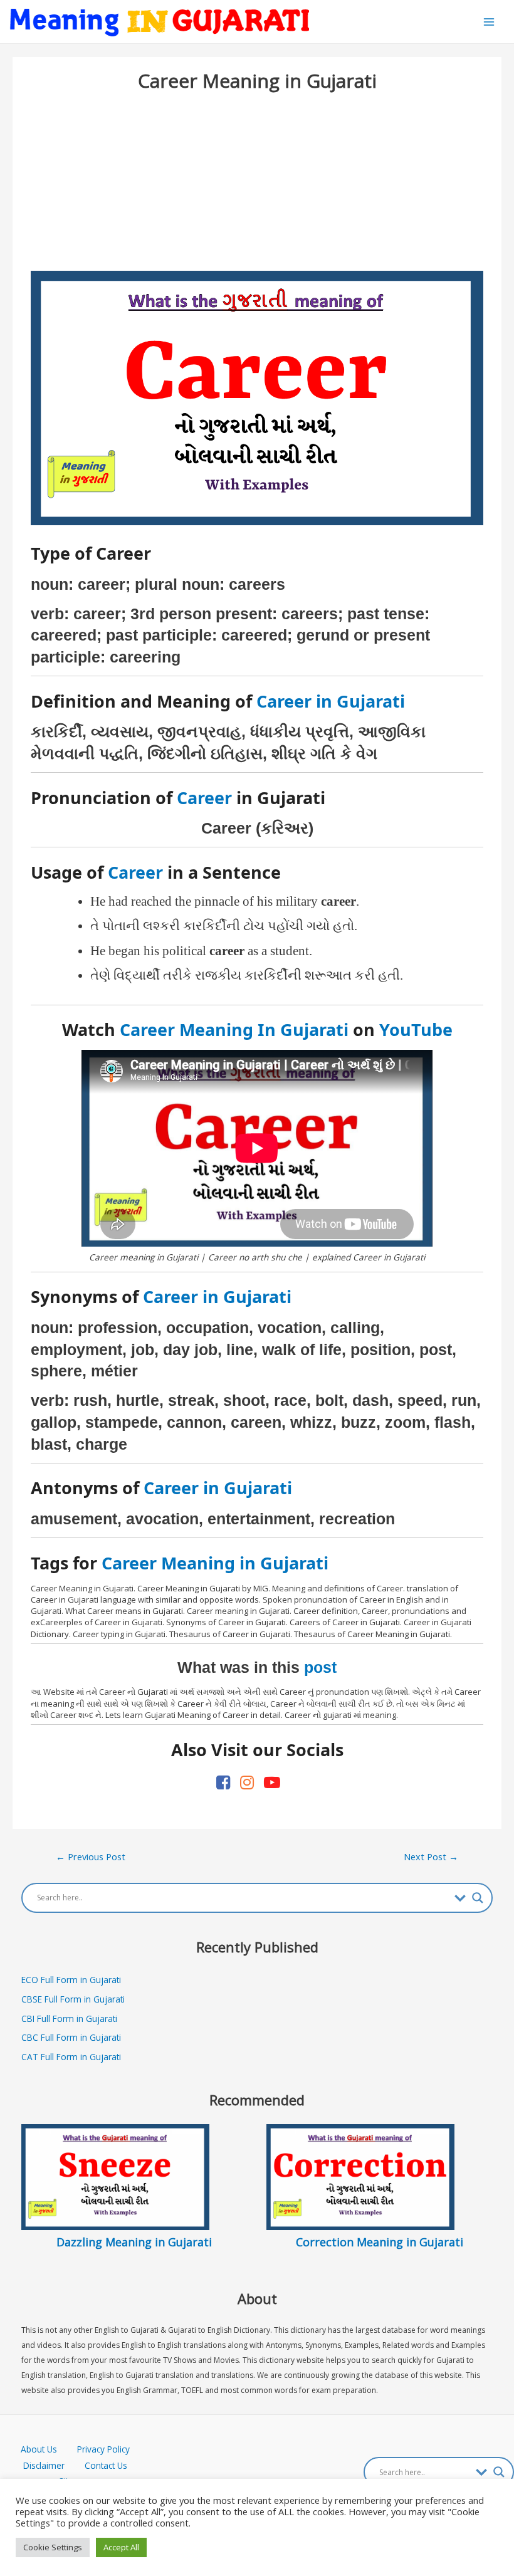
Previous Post (91, 1856)
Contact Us (106, 2465)
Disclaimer (44, 2465)
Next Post (431, 1856)
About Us (49, 2449)
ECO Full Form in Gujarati (71, 1980)
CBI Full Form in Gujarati (69, 2018)
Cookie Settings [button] (53, 2547)
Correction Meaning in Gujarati (380, 2242)
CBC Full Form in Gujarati (71, 2037)
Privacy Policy (103, 2449)
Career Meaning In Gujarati (234, 1029)
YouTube (416, 1029)
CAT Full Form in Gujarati (71, 2057)
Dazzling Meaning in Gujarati (134, 2242)
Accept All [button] (121, 2547)
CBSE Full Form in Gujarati (73, 1999)
